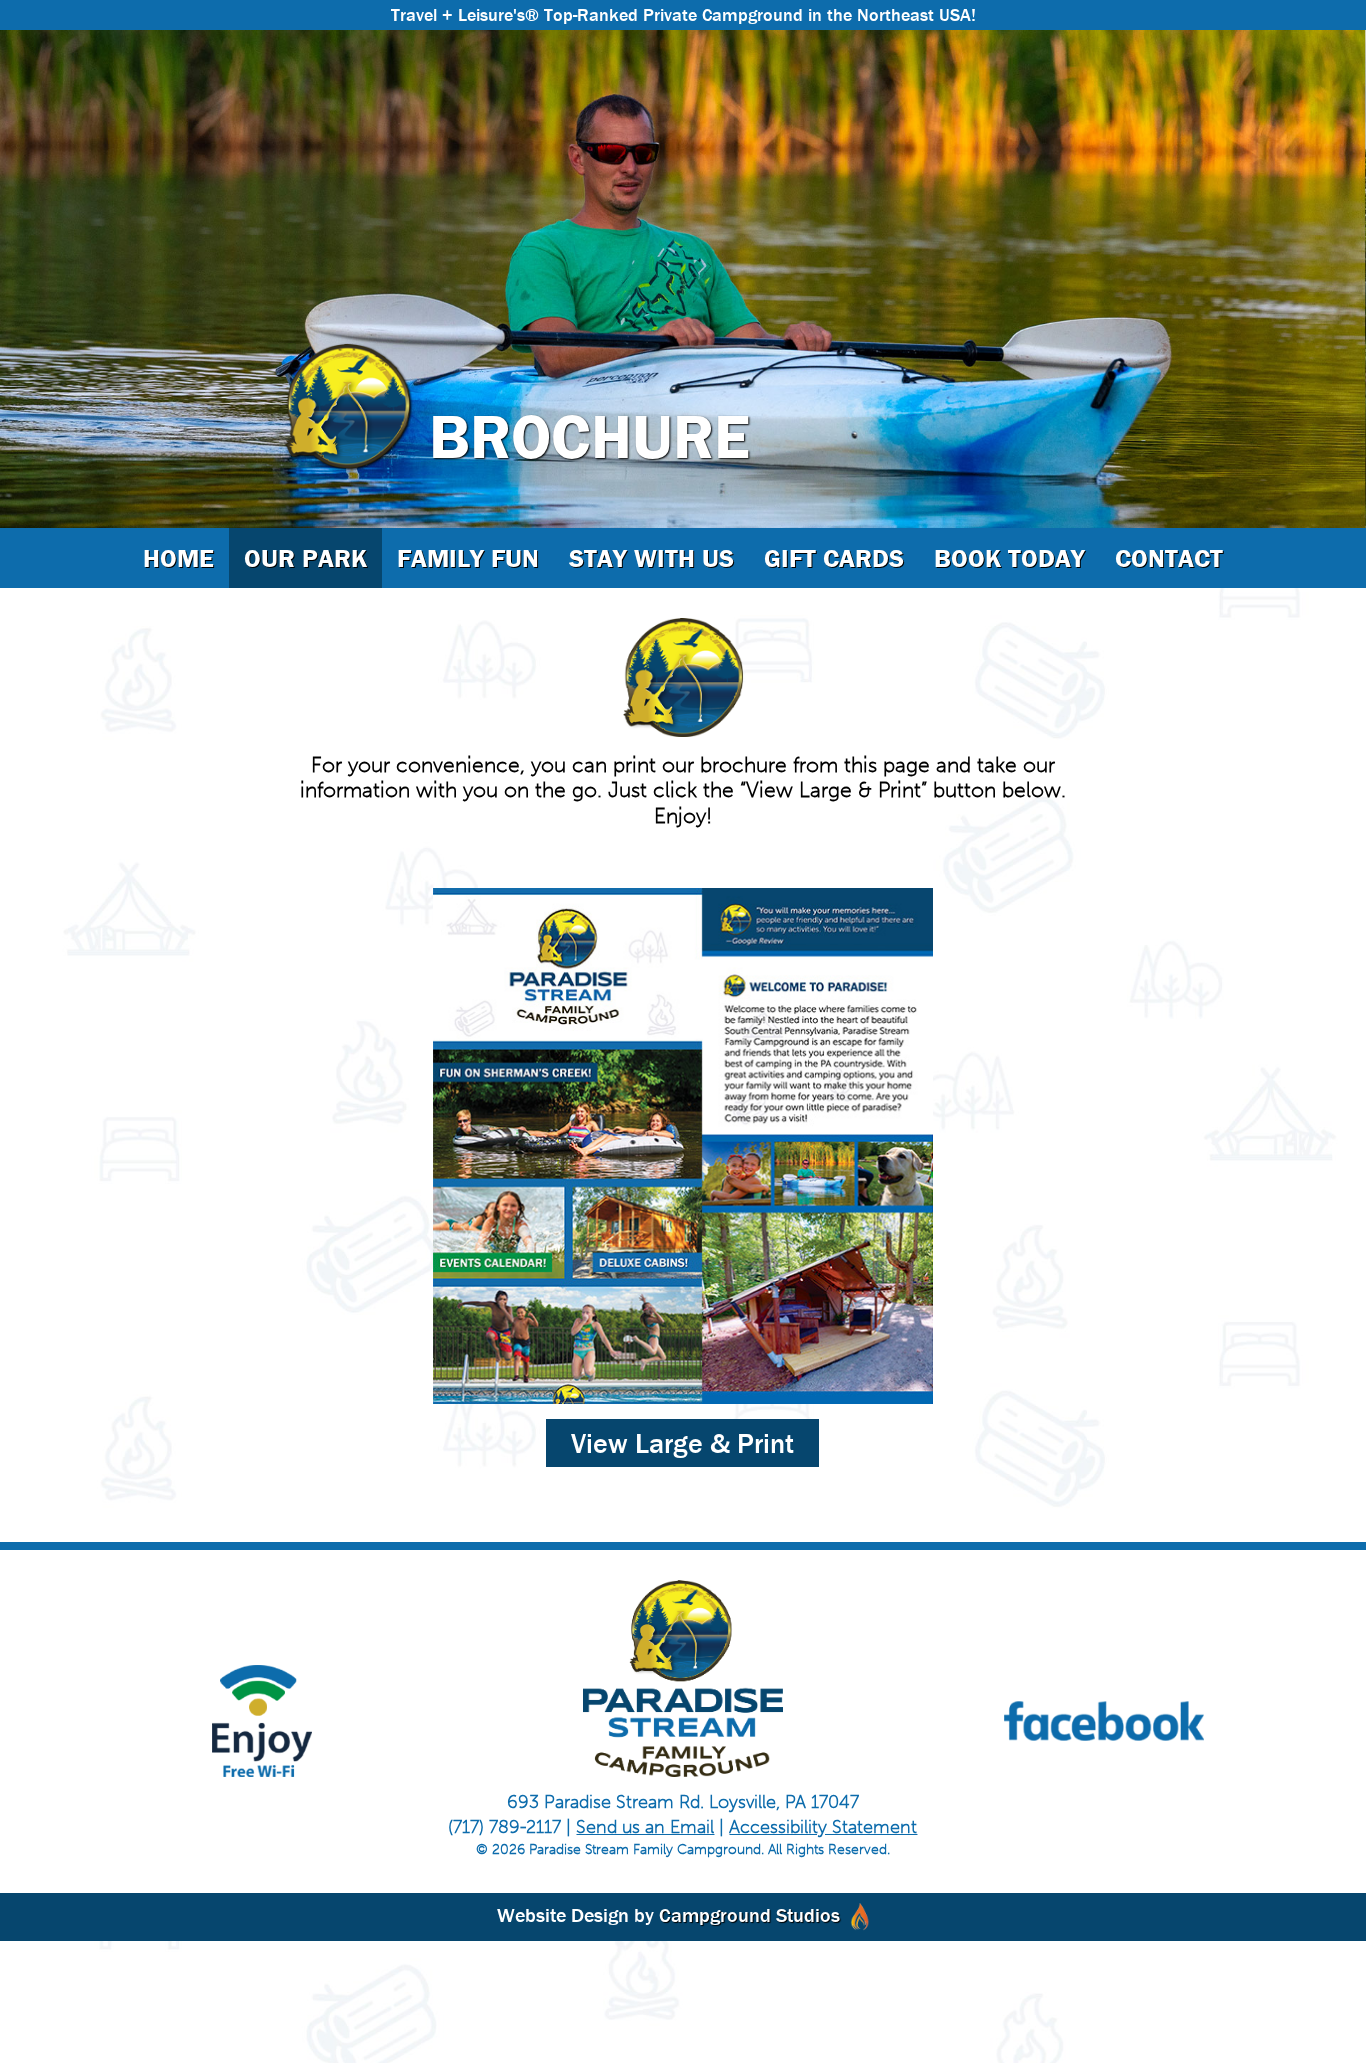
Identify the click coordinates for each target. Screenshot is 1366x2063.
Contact (1169, 558)
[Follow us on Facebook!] (1104, 1721)
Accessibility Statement (823, 1827)
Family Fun (468, 558)
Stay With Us (651, 558)
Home (178, 558)
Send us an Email (645, 1827)
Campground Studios (749, 1914)
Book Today (1009, 558)
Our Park (305, 558)
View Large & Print (682, 1443)
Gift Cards (834, 558)
